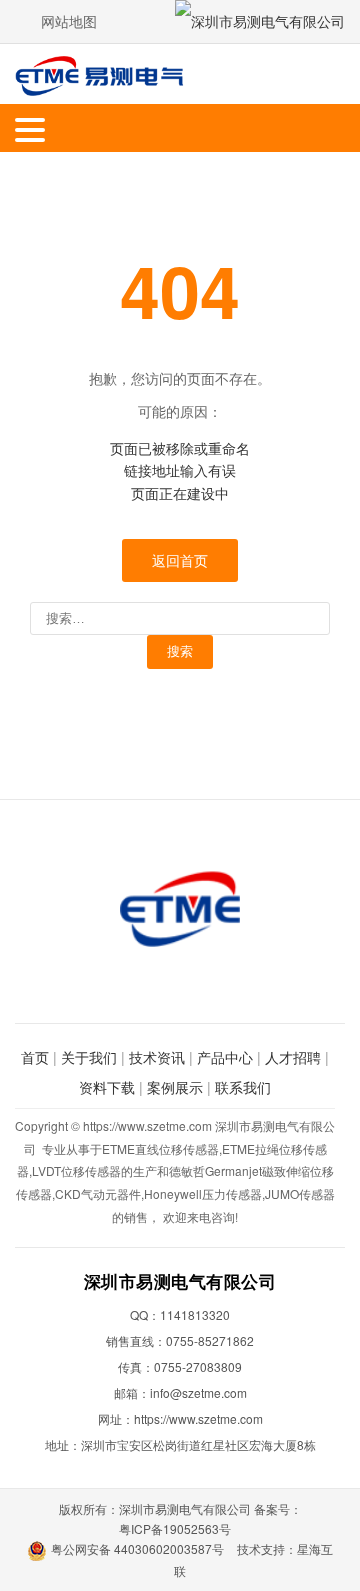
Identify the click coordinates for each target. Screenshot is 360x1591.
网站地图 (69, 21)
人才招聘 (293, 1057)
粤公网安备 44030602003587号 (137, 1548)
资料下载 (107, 1087)
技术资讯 (157, 1057)
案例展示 (175, 1087)
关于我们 (89, 1057)
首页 (35, 1057)
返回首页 (180, 560)
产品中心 (225, 1057)
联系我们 (243, 1087)
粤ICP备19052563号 (175, 1528)
